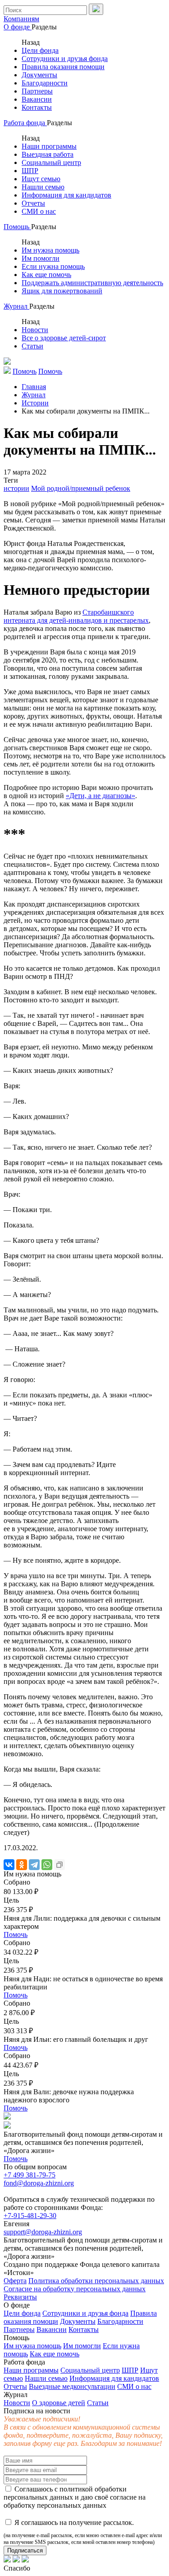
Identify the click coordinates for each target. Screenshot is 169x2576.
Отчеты (33, 203)
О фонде (18, 27)
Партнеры (37, 91)
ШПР (30, 171)
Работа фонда (25, 123)
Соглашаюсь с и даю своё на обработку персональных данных (75, 2497)
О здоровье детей (59, 2403)
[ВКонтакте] (9, 1865)
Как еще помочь (46, 275)
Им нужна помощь (50, 250)
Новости (35, 330)
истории (16, 488)
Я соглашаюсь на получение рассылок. (83, 2532)
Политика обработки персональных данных (96, 2281)
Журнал (16, 306)
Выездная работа (48, 154)
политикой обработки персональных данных (65, 2493)
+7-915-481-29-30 (30, 2216)
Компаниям (21, 19)
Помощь (17, 227)
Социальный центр (51, 162)
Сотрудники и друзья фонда (65, 59)
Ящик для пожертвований (62, 291)
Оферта (15, 2281)
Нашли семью (43, 187)
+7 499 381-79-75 (30, 2175)
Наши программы (49, 146)
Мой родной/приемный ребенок (81, 488)
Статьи (32, 346)
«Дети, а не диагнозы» (100, 796)
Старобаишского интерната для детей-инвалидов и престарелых (76, 616)
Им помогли (41, 258)
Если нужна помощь (53, 266)
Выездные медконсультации (72, 2386)
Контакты (37, 107)
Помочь (16, 1934)
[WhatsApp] (47, 1865)
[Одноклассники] (22, 1865)
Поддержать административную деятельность (92, 283)
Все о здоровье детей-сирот (64, 338)
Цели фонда (40, 50)
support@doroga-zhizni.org (43, 2232)
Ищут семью (41, 179)
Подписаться (25, 2550)
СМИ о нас (39, 211)
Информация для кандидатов (66, 195)
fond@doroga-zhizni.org (39, 2183)
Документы (39, 75)
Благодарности (45, 83)
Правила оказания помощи (63, 67)
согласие (123, 2497)
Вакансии (37, 99)
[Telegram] (34, 1865)
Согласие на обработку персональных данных (75, 2289)
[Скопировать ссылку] (59, 1865)
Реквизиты (20, 2297)
